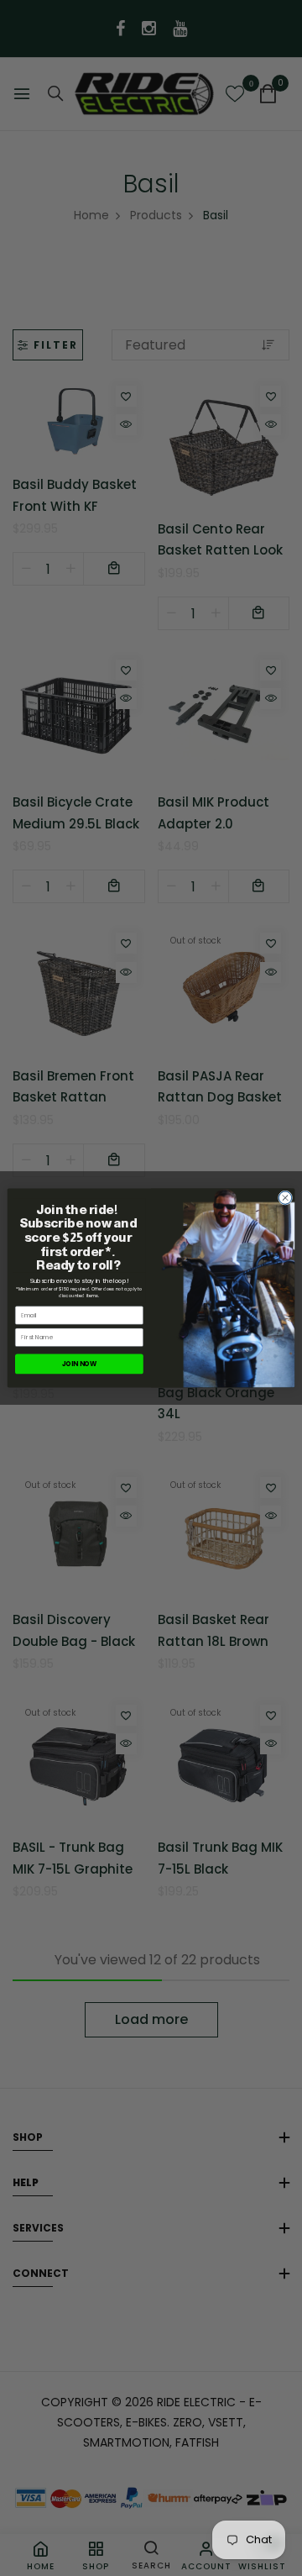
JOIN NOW (80, 1364)
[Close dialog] (285, 1198)
